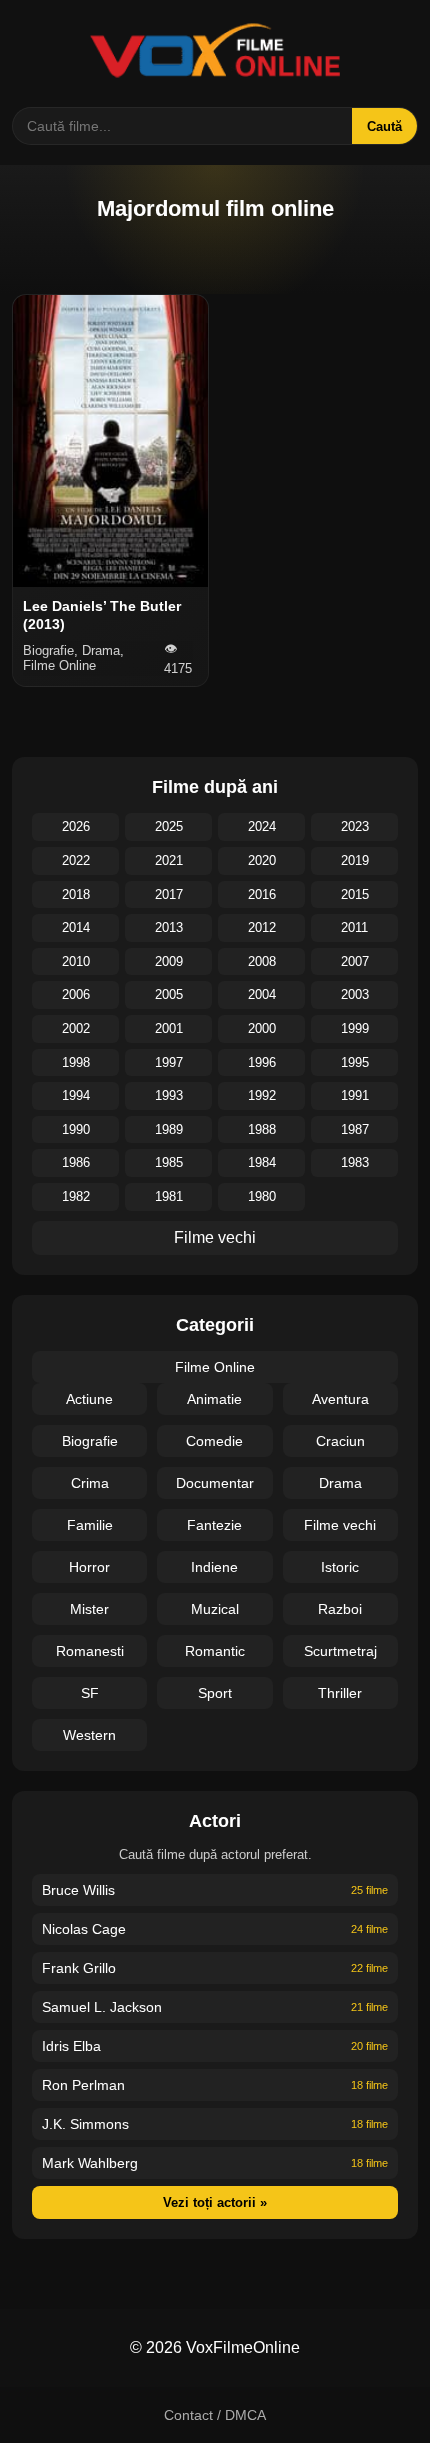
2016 (262, 894)
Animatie (214, 1399)
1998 (76, 1062)
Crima (90, 1483)
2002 (76, 1028)
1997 (169, 1062)
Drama (340, 1483)
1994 (76, 1095)
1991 (355, 1095)
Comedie (214, 1441)
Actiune (89, 1399)
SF (90, 1693)
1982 (76, 1196)
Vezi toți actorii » (215, 2202)
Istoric (340, 1567)
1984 (262, 1162)
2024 (262, 826)
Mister (89, 1609)
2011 (354, 927)
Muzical (215, 1609)
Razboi (340, 1609)
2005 (169, 994)
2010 (76, 961)
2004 (262, 994)
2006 (76, 994)
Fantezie (214, 1525)
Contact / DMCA (215, 2415)
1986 (76, 1162)
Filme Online (215, 1367)
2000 (262, 1028)
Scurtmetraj (340, 1651)
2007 (355, 961)
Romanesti (90, 1651)
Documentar (215, 1483)
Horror (89, 1567)
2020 (262, 860)
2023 (355, 826)
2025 (169, 826)
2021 (169, 860)
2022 (76, 860)
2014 (76, 927)
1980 (262, 1196)
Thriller (340, 1693)
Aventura (340, 1399)
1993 (169, 1095)
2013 (169, 927)
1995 (355, 1062)
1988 (262, 1129)
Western (89, 1735)
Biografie (90, 1441)
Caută (384, 126)
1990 (76, 1129)
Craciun (340, 1441)
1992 (262, 1095)
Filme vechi (215, 1237)
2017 (169, 894)
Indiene (214, 1567)
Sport (215, 1693)
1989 (169, 1129)
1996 (262, 1062)
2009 (169, 961)
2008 (262, 961)
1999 (355, 1028)
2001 (169, 1028)
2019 (355, 860)
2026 (76, 826)
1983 (355, 1162)
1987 (355, 1129)
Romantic (215, 1651)
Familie (90, 1525)
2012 (262, 927)
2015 (355, 894)
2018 (76, 894)
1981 (169, 1196)
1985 (169, 1162)
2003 (355, 994)
